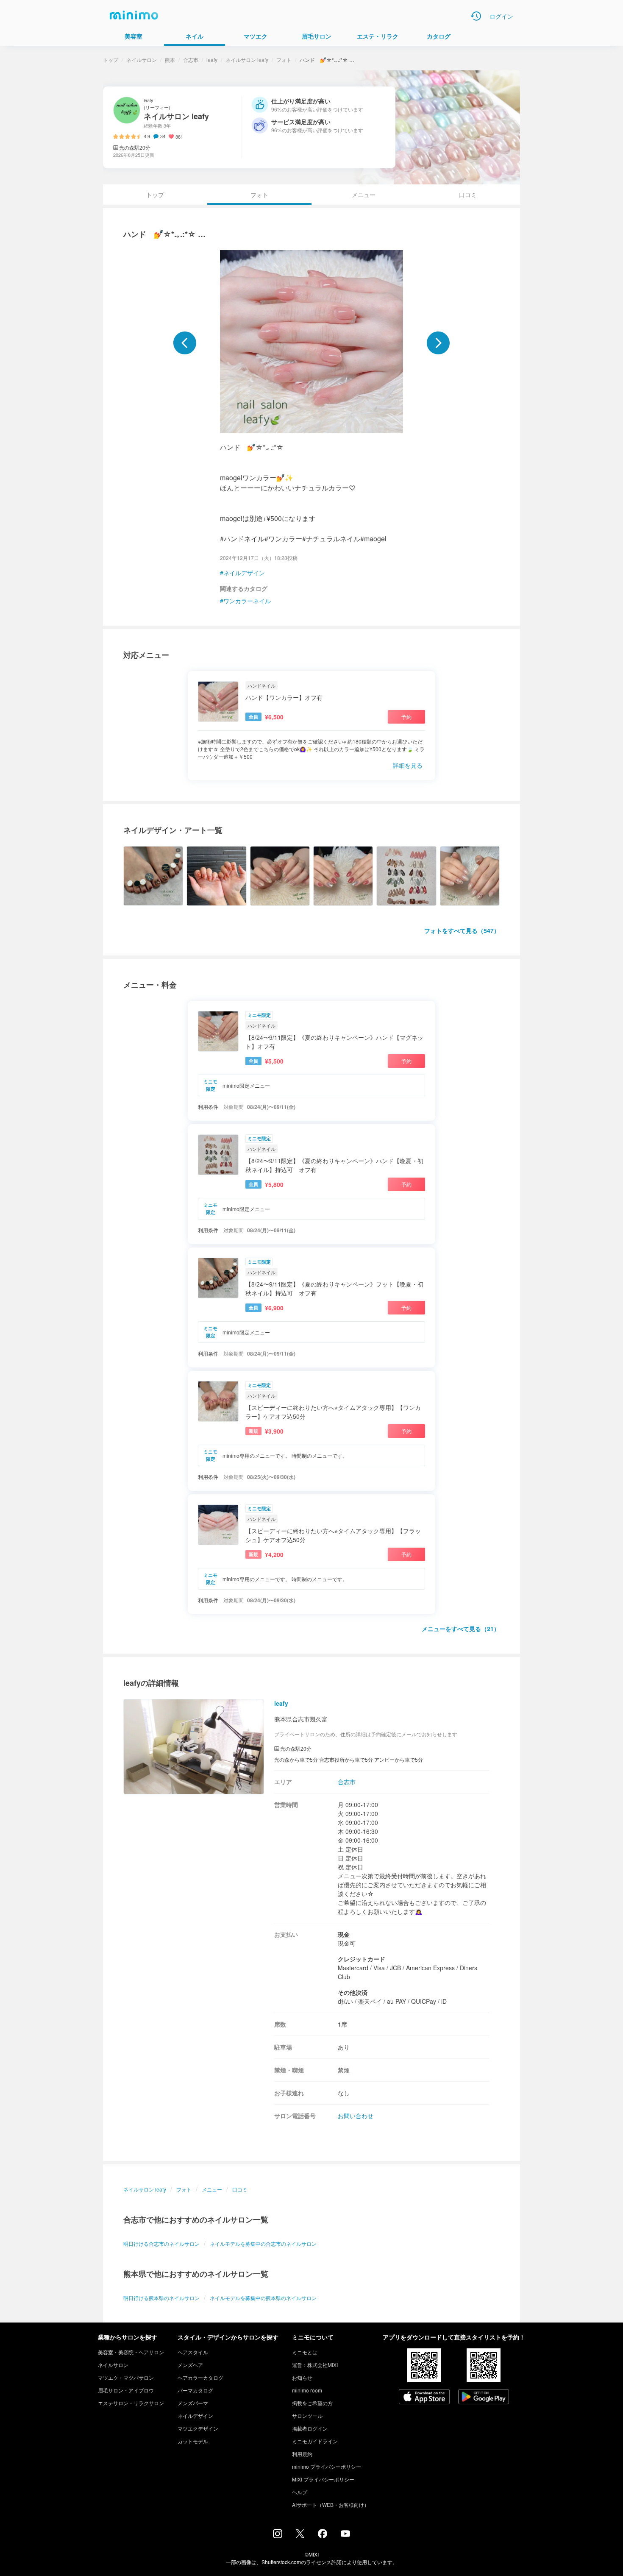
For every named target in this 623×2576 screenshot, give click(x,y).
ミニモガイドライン (315, 2441)
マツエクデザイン (198, 2428)
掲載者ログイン (310, 2428)
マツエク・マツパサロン (126, 2377)
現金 (344, 1934)
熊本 (170, 60)
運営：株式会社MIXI (315, 2365)
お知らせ (302, 2377)
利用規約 (302, 2454)
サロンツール (307, 2416)
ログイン (501, 16)
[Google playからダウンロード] (484, 2398)
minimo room (307, 2390)
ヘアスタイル (193, 2352)
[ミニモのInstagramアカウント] (278, 2536)
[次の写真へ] (438, 343)
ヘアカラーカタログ (200, 2377)
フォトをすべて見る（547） (462, 930)
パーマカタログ (195, 2390)
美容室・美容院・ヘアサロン (131, 2352)
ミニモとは (305, 2352)
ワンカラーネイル (247, 601)
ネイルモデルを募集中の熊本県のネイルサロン (263, 2298)
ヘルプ (300, 2492)
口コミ (468, 195)
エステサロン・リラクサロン (131, 2403)
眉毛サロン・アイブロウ (126, 2390)
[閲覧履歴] (476, 16)
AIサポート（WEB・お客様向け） (331, 2505)
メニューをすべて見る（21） (461, 1629)
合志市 (191, 60)
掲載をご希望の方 (312, 2403)
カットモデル (193, 2441)
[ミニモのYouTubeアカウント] (345, 2534)
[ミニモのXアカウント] (300, 2535)
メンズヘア (190, 2365)
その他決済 (353, 1992)
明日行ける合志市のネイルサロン (161, 2243)
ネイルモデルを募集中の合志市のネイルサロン (263, 2243)
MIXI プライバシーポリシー (323, 2479)
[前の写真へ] (185, 343)
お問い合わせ (356, 2116)
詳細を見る (408, 765)
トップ (111, 60)
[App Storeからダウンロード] (424, 2398)
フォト (284, 60)
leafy (212, 60)
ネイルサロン (142, 60)
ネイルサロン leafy (247, 60)
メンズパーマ (193, 2403)
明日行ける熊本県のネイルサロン (161, 2298)
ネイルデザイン (244, 573)
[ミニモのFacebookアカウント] (323, 2536)
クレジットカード (362, 1959)
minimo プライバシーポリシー (327, 2466)
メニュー (364, 195)
